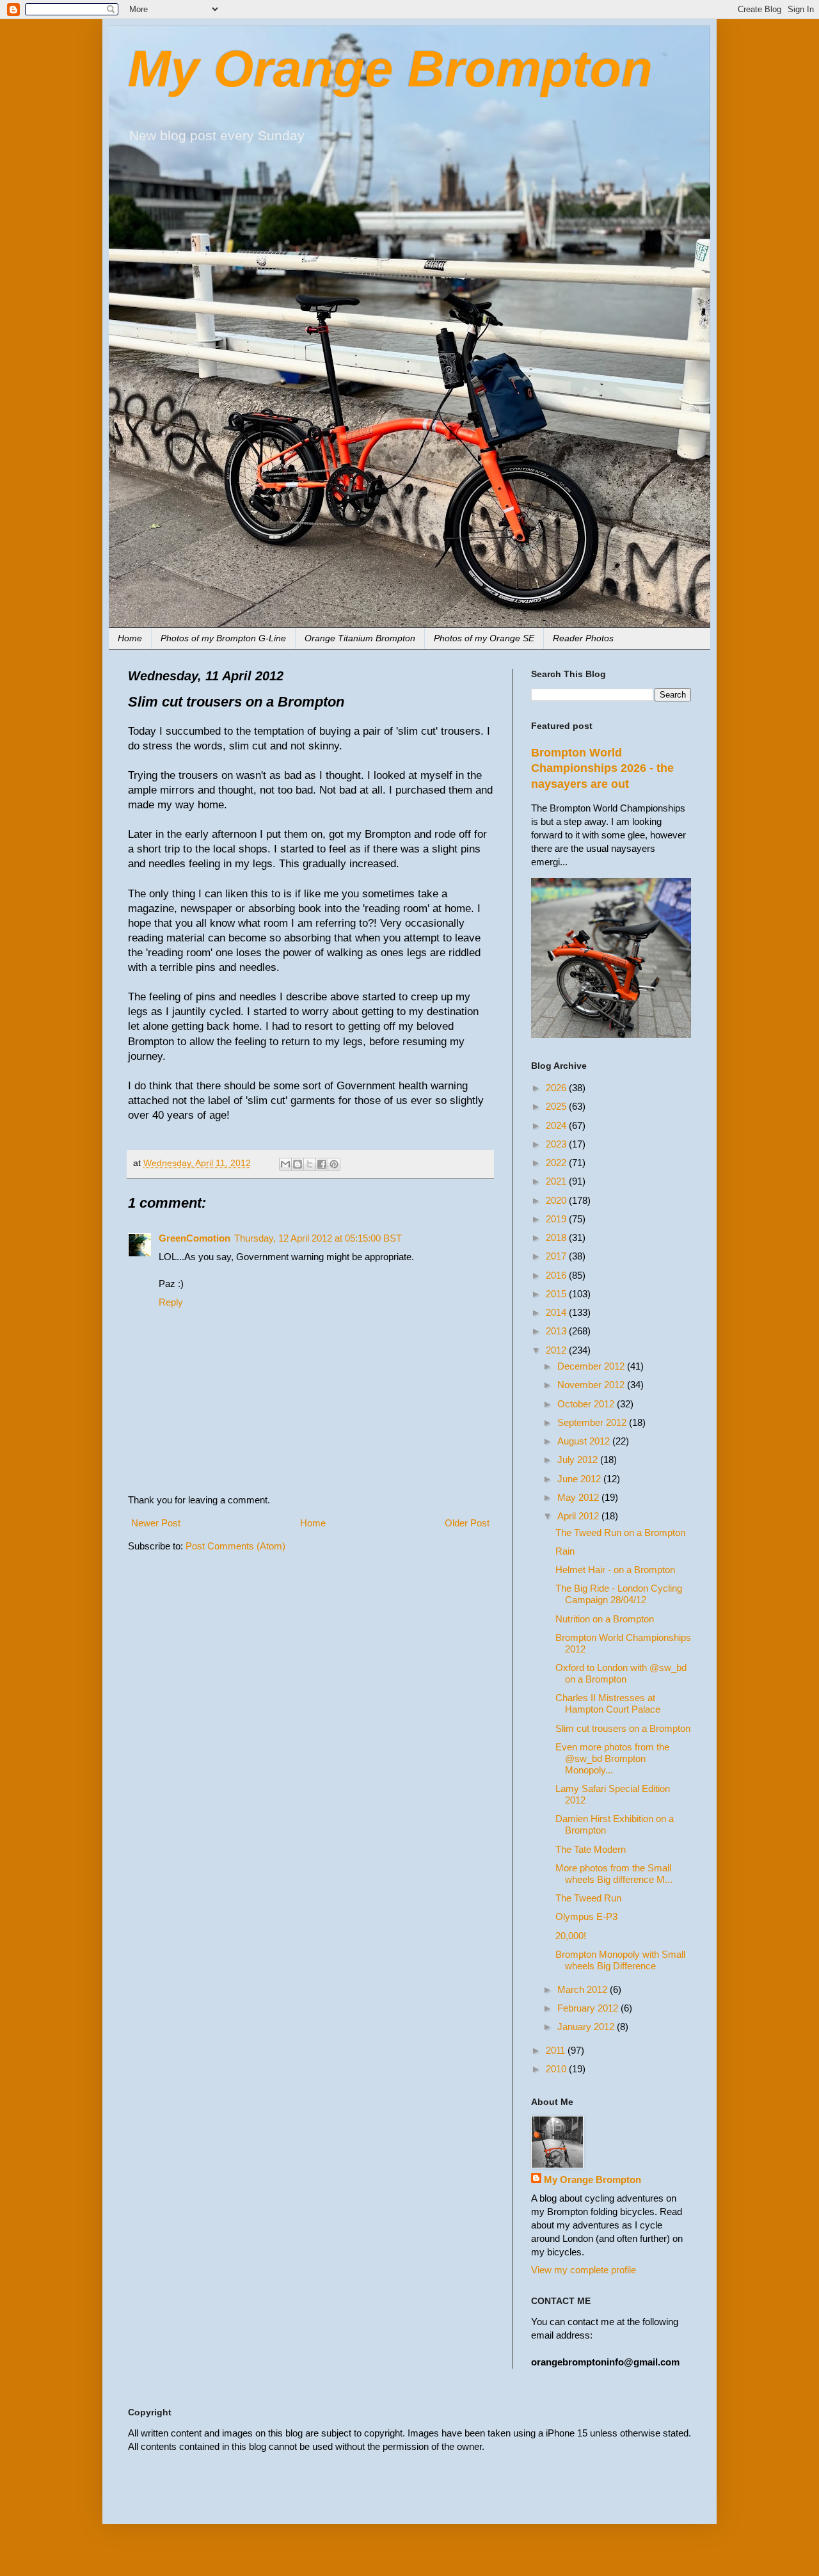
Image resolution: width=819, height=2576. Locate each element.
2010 (557, 2069)
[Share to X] (310, 1164)
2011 (557, 2050)
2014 (557, 1312)
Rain (565, 1551)
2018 (557, 1237)
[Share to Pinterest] (334, 1164)
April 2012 (579, 1516)
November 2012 (592, 1385)
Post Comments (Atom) (235, 1546)
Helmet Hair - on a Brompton (615, 1570)
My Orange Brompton (390, 69)
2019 (557, 1219)
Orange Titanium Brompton (360, 638)
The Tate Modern (591, 1849)
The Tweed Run (588, 1898)
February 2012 (589, 2008)
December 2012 (592, 1366)
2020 (557, 1200)
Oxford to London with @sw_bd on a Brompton (621, 1673)
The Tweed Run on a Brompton (620, 1532)
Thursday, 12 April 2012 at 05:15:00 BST (318, 1238)
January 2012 (587, 2027)
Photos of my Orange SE (484, 638)
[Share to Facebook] (322, 1164)
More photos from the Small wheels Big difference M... (614, 1874)
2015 (557, 1294)
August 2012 (585, 1441)
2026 (557, 1088)
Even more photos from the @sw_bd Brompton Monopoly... (612, 1758)
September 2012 (593, 1422)
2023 (557, 1144)
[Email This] (285, 1164)
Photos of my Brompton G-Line (223, 638)
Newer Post (156, 1523)
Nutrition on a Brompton (605, 1619)
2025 (557, 1106)
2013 (557, 1331)
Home (130, 638)
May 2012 (579, 1497)
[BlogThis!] (298, 1164)
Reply (171, 1302)
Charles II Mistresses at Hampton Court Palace (608, 1703)
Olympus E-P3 (586, 1916)
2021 (557, 1181)
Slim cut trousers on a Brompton (623, 1728)
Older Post (467, 1523)
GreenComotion (195, 1238)
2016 (557, 1275)
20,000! (571, 1936)
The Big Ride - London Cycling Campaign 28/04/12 (619, 1594)
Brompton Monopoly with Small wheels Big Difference (620, 1960)
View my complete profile (584, 2270)
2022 (557, 1163)
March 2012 (584, 1989)
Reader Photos (583, 638)
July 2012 (579, 1460)
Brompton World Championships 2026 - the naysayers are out (602, 768)
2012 (557, 1350)
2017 (557, 1256)
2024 (557, 1125)
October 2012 (587, 1404)
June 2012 (580, 1479)
